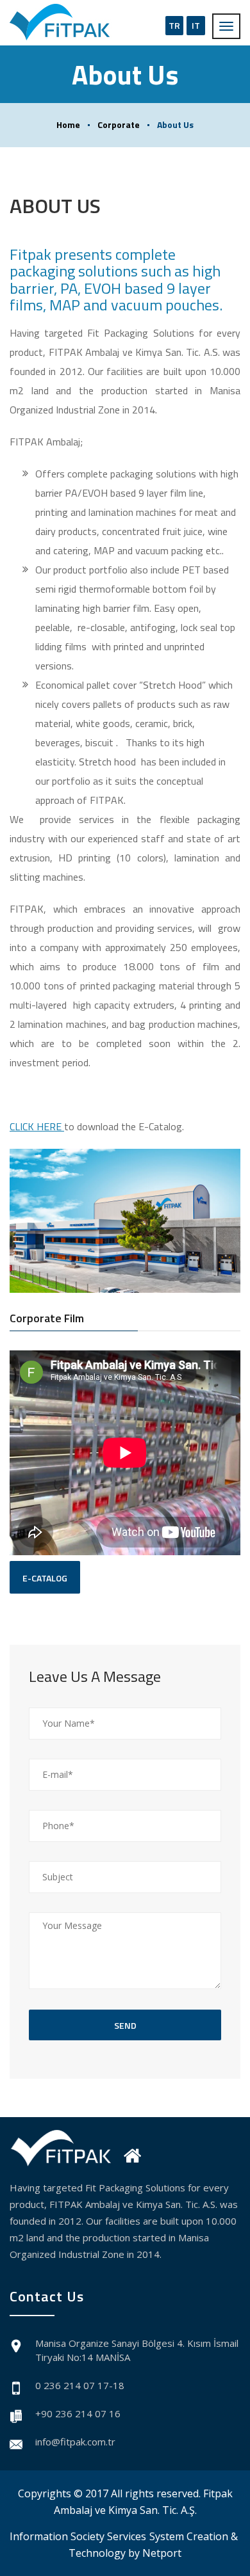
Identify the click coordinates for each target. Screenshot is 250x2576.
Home (68, 124)
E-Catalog (45, 1578)
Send (125, 2025)
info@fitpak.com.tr (75, 2442)
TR (174, 25)
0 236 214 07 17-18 (80, 2385)
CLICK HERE (37, 1126)
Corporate (119, 124)
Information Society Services (78, 2536)
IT (196, 25)
